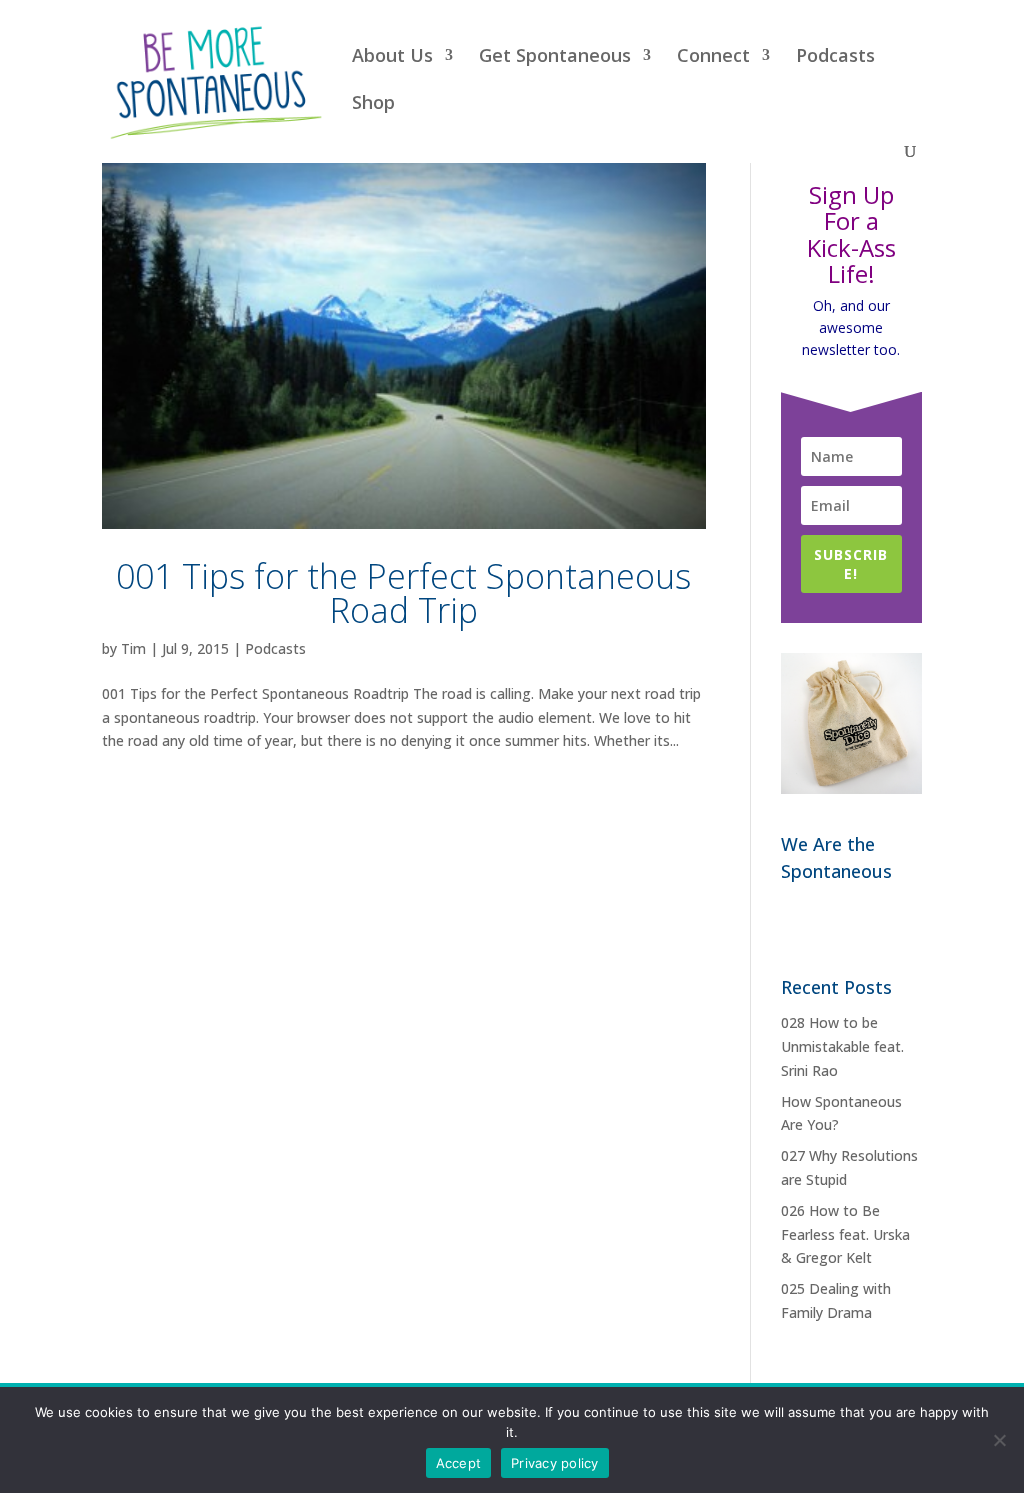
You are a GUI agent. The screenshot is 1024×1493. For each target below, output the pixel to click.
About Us (392, 57)
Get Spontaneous (555, 57)
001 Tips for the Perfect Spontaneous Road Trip (403, 593)
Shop (373, 104)
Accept (459, 1463)
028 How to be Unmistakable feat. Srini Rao (842, 1046)
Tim (133, 648)
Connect (713, 57)
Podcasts (835, 57)
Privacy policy (555, 1463)
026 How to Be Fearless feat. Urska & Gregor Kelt (845, 1234)
